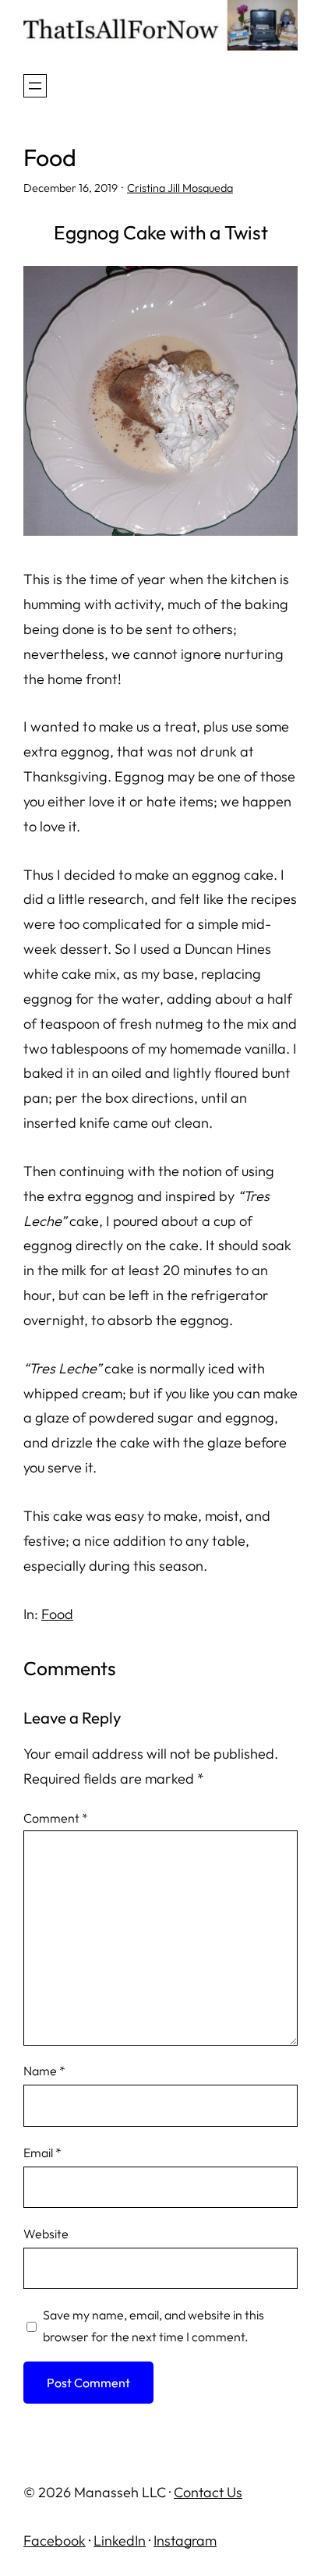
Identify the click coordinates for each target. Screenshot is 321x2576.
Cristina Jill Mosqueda (180, 188)
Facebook (55, 2541)
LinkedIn (120, 2541)
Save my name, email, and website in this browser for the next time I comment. (153, 2326)
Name (44, 2071)
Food (57, 1614)
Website (46, 2234)
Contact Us (208, 2492)
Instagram (185, 2541)
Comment (56, 1818)
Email (42, 2153)
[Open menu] (35, 86)
